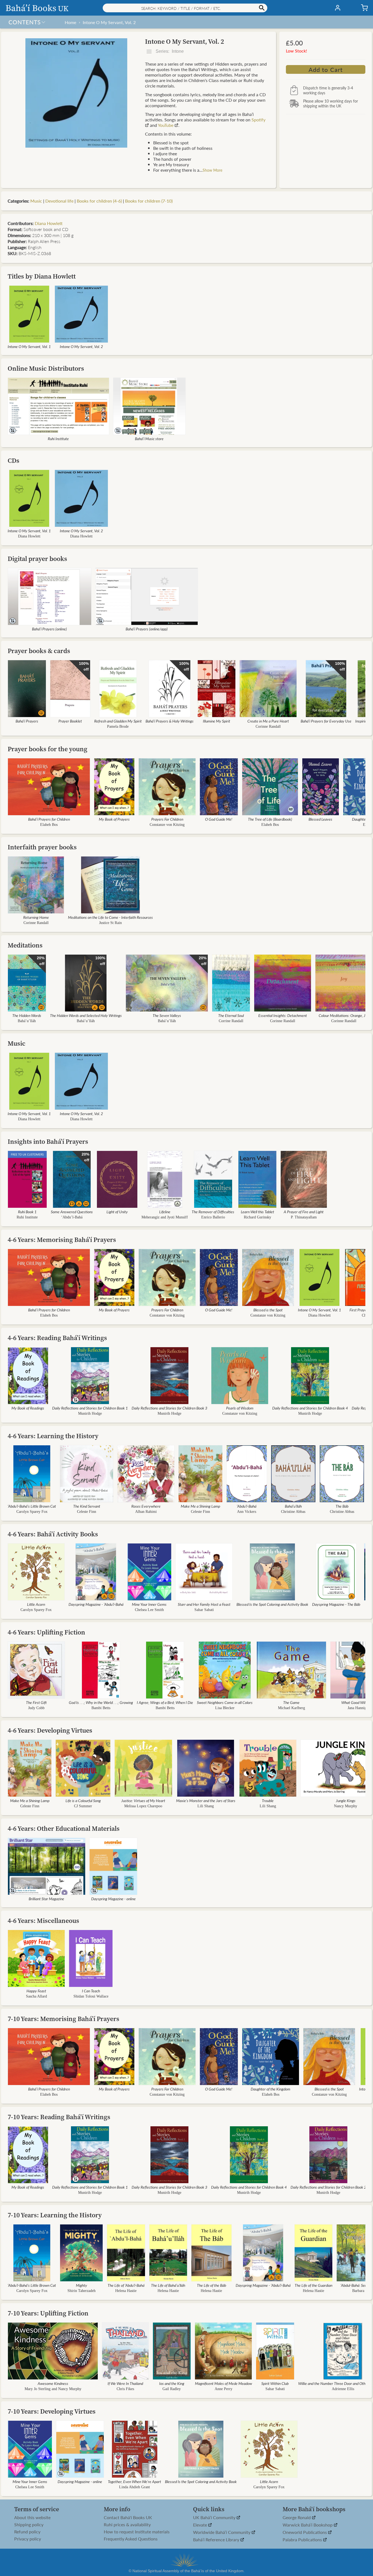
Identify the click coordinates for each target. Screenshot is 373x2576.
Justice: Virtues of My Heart (143, 1800)
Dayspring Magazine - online (113, 1899)
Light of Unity (117, 1212)
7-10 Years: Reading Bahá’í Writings (59, 2117)
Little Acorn (36, 1604)
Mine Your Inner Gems (149, 1604)
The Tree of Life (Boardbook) (270, 819)
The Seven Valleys (167, 1015)
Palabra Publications (303, 2540)
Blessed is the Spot (268, 1310)
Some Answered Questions (72, 1212)
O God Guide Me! (219, 819)
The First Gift (36, 1702)
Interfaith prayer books (42, 847)
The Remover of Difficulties (213, 1212)
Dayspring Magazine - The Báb (336, 1604)
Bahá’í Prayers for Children (49, 819)
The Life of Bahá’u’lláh (168, 2285)
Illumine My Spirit (217, 721)
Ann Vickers (247, 1512)
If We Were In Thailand (125, 2383)
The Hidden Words (27, 1015)
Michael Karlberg (291, 1708)
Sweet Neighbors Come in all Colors (225, 1702)
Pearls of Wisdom (240, 1408)
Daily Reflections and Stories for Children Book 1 (90, 1408)
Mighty (82, 2285)
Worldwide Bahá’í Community (222, 2532)
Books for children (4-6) (99, 201)
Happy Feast (36, 1991)
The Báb (342, 1506)
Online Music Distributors (46, 368)
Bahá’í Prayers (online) (49, 629)
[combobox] (185, 8)
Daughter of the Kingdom (270, 2089)
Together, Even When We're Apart (134, 2481)
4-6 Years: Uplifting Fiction (46, 1632)
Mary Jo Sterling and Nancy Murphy (53, 2389)
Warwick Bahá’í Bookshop (308, 2525)
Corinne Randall (268, 726)
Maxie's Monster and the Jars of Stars (206, 1800)
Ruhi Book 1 (27, 1212)
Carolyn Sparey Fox (32, 1512)
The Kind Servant (87, 1506)
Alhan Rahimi (146, 1512)
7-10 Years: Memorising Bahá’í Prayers (63, 2019)
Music (36, 201)
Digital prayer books (37, 559)
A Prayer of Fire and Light (304, 1212)
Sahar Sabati (204, 1610)
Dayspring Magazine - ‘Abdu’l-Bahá (96, 1604)
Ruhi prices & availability (127, 2525)
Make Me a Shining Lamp (200, 1506)
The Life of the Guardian (313, 2285)
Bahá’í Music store (149, 438)
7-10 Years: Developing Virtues (52, 2411)
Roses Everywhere (146, 1506)
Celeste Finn (87, 1512)
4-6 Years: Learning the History (53, 1436)
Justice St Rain (110, 923)
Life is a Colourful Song (83, 1800)
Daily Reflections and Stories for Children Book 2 (328, 2187)
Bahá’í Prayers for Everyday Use (326, 721)
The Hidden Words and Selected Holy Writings (86, 1015)
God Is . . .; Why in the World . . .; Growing (101, 1702)
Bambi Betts (101, 1708)
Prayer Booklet (70, 721)
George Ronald (297, 2518)
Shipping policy (29, 2525)
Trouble (268, 1800)
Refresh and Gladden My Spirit (118, 721)
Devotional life (59, 201)
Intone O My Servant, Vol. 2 (109, 22)
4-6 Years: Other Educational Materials (64, 1828)
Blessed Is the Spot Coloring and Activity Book (272, 1604)
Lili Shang (206, 1806)
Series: (169, 51)
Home (70, 22)
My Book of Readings (28, 1408)
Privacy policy (28, 2539)
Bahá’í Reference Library (217, 2540)
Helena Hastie (126, 2291)
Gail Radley (172, 2389)
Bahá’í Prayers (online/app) (147, 629)
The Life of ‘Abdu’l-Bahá (126, 2285)
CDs (14, 460)
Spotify (258, 120)
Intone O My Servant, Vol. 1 (29, 346)
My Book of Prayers (114, 819)
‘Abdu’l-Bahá (72, 1217)
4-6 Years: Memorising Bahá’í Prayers (62, 1240)
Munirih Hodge (90, 1413)
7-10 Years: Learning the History (55, 2215)
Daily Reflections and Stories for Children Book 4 (310, 1408)
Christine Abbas (293, 1512)
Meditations (25, 945)
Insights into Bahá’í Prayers (48, 1141)
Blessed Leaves (320, 819)
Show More (212, 170)
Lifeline (165, 1212)
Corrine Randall (231, 1021)
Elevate (201, 2525)
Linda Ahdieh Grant (134, 2487)
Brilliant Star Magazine (46, 1899)
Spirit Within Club (275, 2383)
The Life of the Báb (211, 2285)
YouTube (166, 125)
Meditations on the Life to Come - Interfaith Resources (110, 917)
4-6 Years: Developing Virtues (50, 1730)
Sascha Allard (36, 1996)
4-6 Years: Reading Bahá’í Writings (57, 1338)
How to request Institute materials (137, 2532)
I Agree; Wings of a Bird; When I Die (165, 1702)
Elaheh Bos (49, 825)
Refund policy (27, 2532)
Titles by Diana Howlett (42, 276)
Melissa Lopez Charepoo (143, 1806)
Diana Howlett (49, 223)
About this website (32, 2517)
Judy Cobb (36, 1708)
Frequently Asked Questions (131, 2539)
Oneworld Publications (305, 2532)
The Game (291, 1702)
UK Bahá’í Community (215, 2518)
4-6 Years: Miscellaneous (43, 1921)
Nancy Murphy (346, 1806)
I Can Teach (91, 1991)
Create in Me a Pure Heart (268, 721)
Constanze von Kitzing (167, 825)
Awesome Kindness (53, 2383)
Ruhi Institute (58, 438)
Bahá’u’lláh (27, 1021)
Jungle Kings (346, 1800)
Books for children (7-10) (149, 201)
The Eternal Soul (231, 1015)
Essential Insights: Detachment (283, 1015)
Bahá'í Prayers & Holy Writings (170, 721)
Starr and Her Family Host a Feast (204, 1604)
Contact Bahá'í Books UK (128, 2517)
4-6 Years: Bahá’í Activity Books (53, 1534)
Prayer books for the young (48, 749)
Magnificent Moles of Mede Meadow (223, 2383)
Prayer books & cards (39, 651)
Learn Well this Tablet (257, 1212)
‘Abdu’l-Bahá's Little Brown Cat (32, 1506)
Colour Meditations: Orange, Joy (344, 1015)
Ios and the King (172, 2383)
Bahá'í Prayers (27, 721)
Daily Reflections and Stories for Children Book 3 (169, 1408)
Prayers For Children (167, 819)
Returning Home (36, 917)
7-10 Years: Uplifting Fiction (48, 2313)
